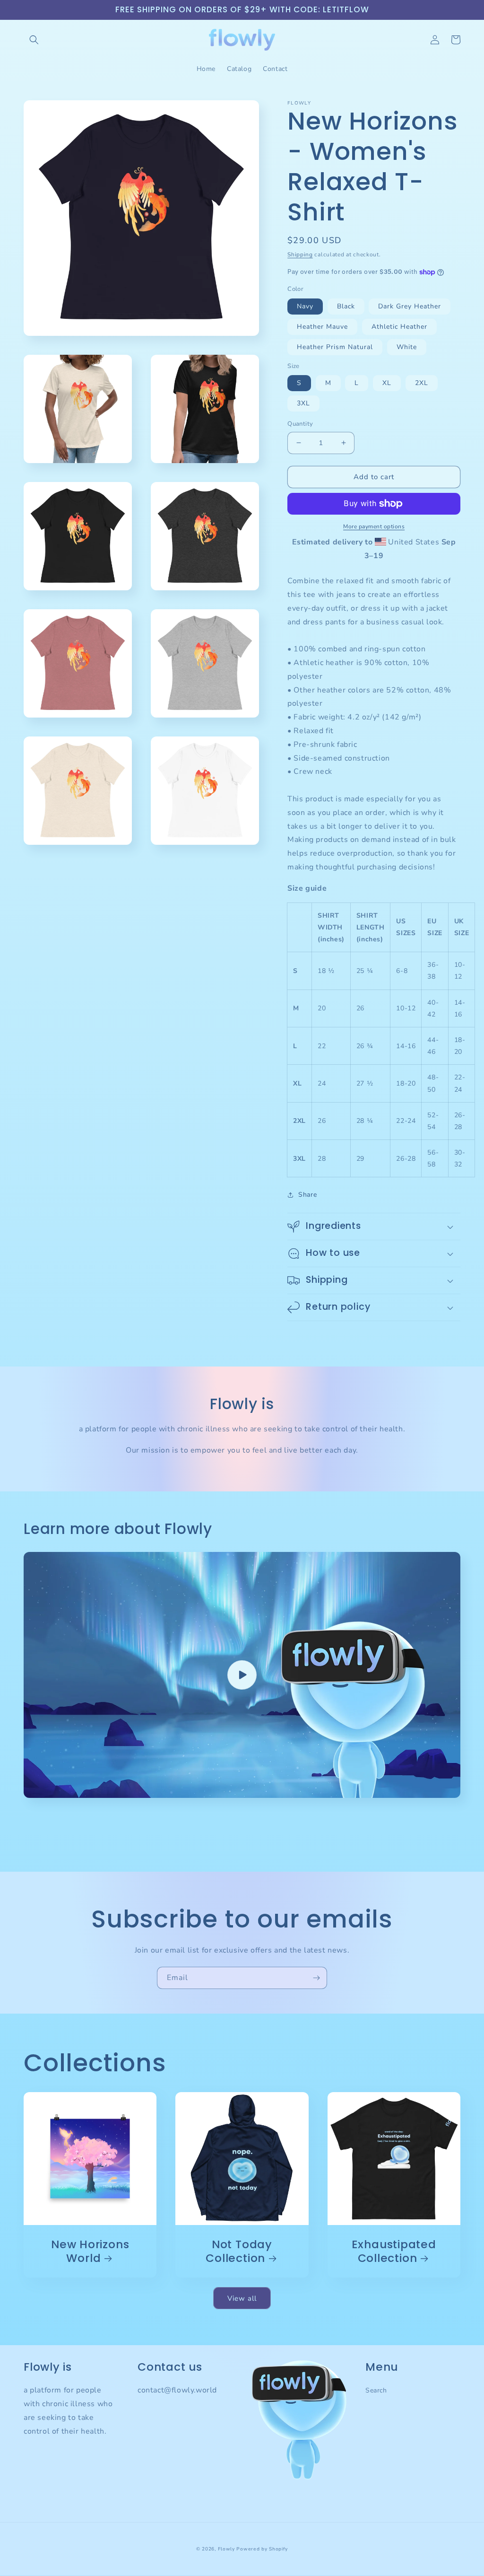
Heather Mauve (322, 327)
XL (387, 383)
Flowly (226, 2549)
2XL (422, 383)
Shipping (300, 254)
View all (242, 2298)
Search (376, 2390)
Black (346, 306)
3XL (303, 403)
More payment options (374, 526)
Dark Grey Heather (410, 306)
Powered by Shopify (262, 2549)
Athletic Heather (399, 327)
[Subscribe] (316, 1978)
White (407, 347)
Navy (305, 306)
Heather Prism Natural (335, 347)
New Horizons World (90, 2252)
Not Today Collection (239, 2252)
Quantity (300, 424)
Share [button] (307, 1195)
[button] (34, 40)
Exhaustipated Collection (394, 2252)
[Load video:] (242, 1675)
